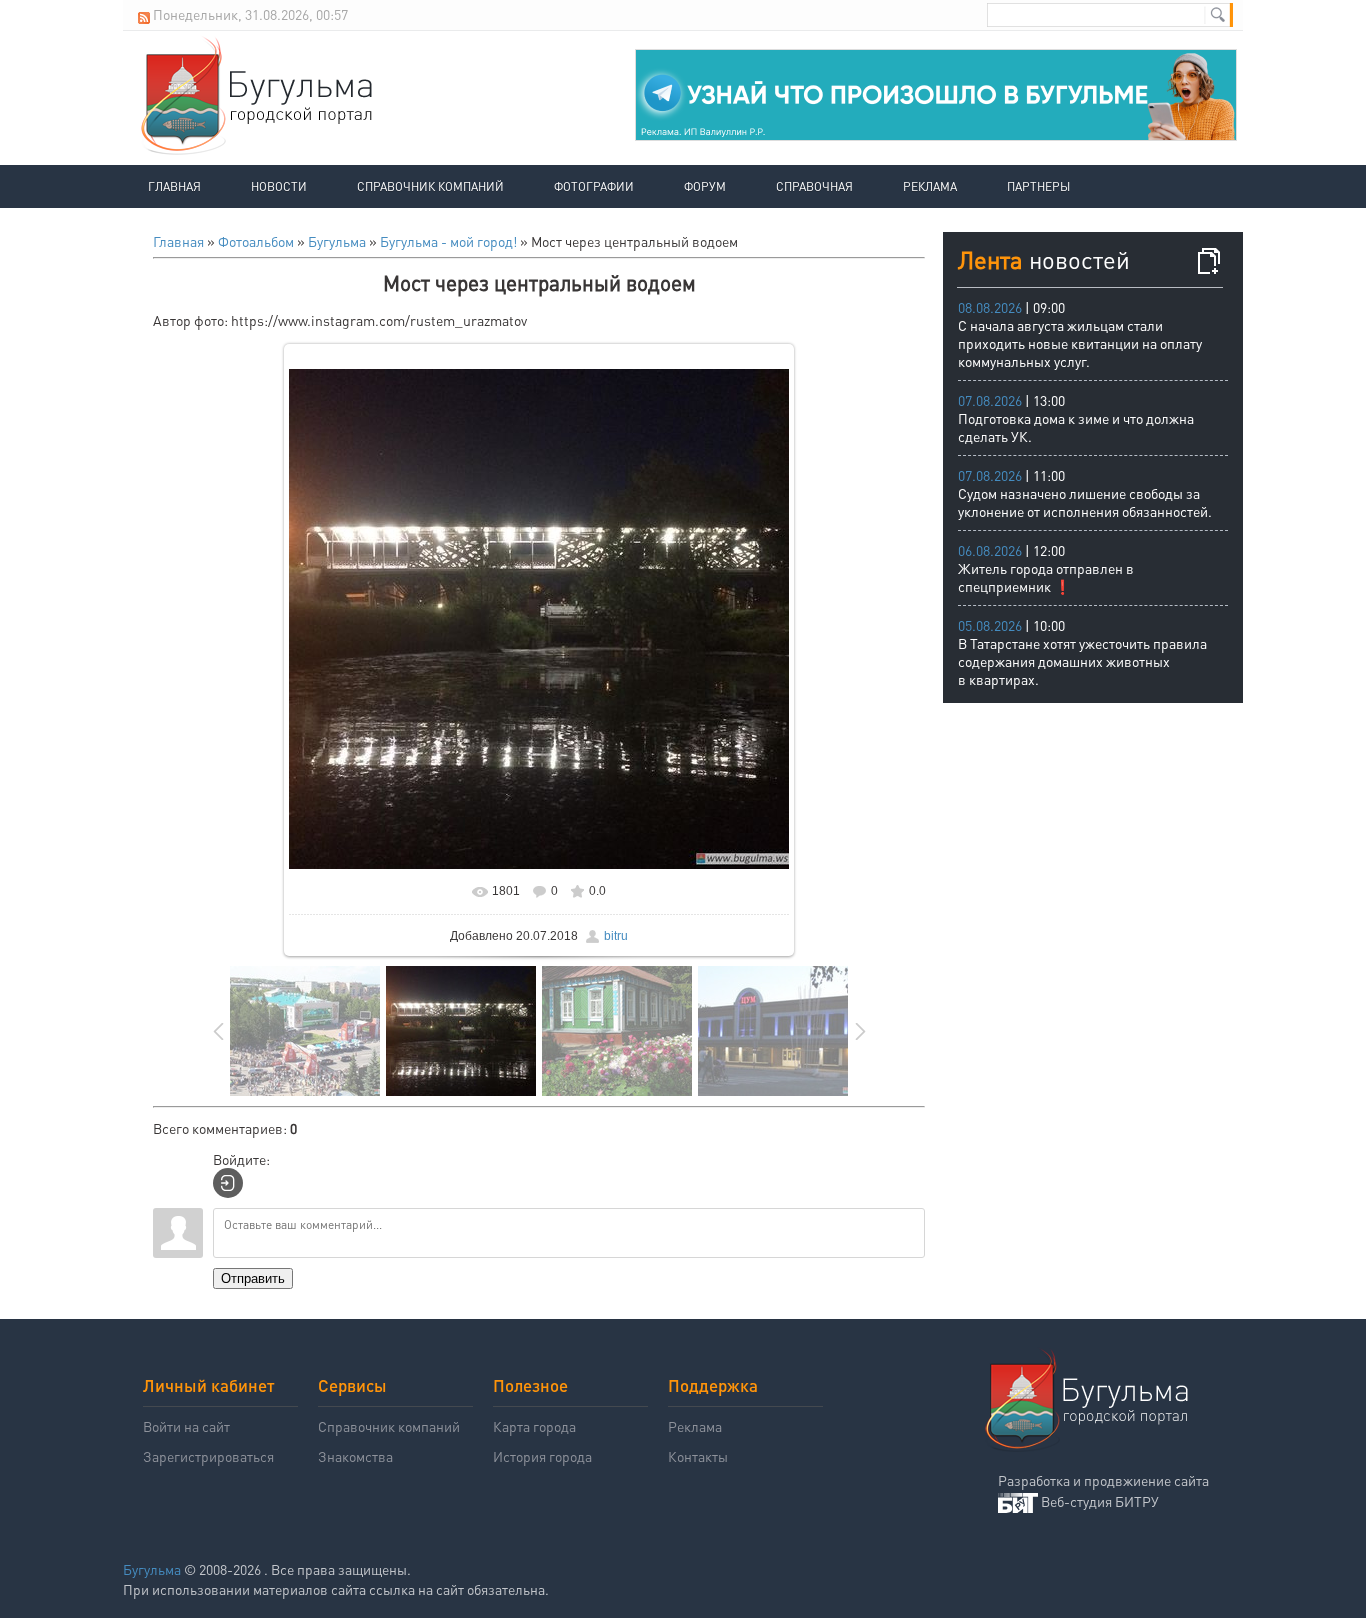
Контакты (698, 1456)
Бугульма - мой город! (448, 241)
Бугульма (337, 241)
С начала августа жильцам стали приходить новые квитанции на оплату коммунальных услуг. (1080, 343)
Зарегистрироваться (208, 1456)
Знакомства (355, 1456)
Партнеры (1038, 186)
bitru (616, 936)
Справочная (814, 186)
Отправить (253, 1278)
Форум (705, 186)
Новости (279, 186)
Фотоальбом (256, 241)
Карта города (534, 1426)
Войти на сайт (186, 1426)
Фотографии (594, 186)
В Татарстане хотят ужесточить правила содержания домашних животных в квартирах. (1082, 661)
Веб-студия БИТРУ (1100, 1501)
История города (542, 1456)
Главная (174, 186)
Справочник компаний (430, 186)
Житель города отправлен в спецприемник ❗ (1046, 577)
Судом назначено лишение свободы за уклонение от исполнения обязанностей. (1085, 502)
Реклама (930, 186)
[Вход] (228, 1183)
